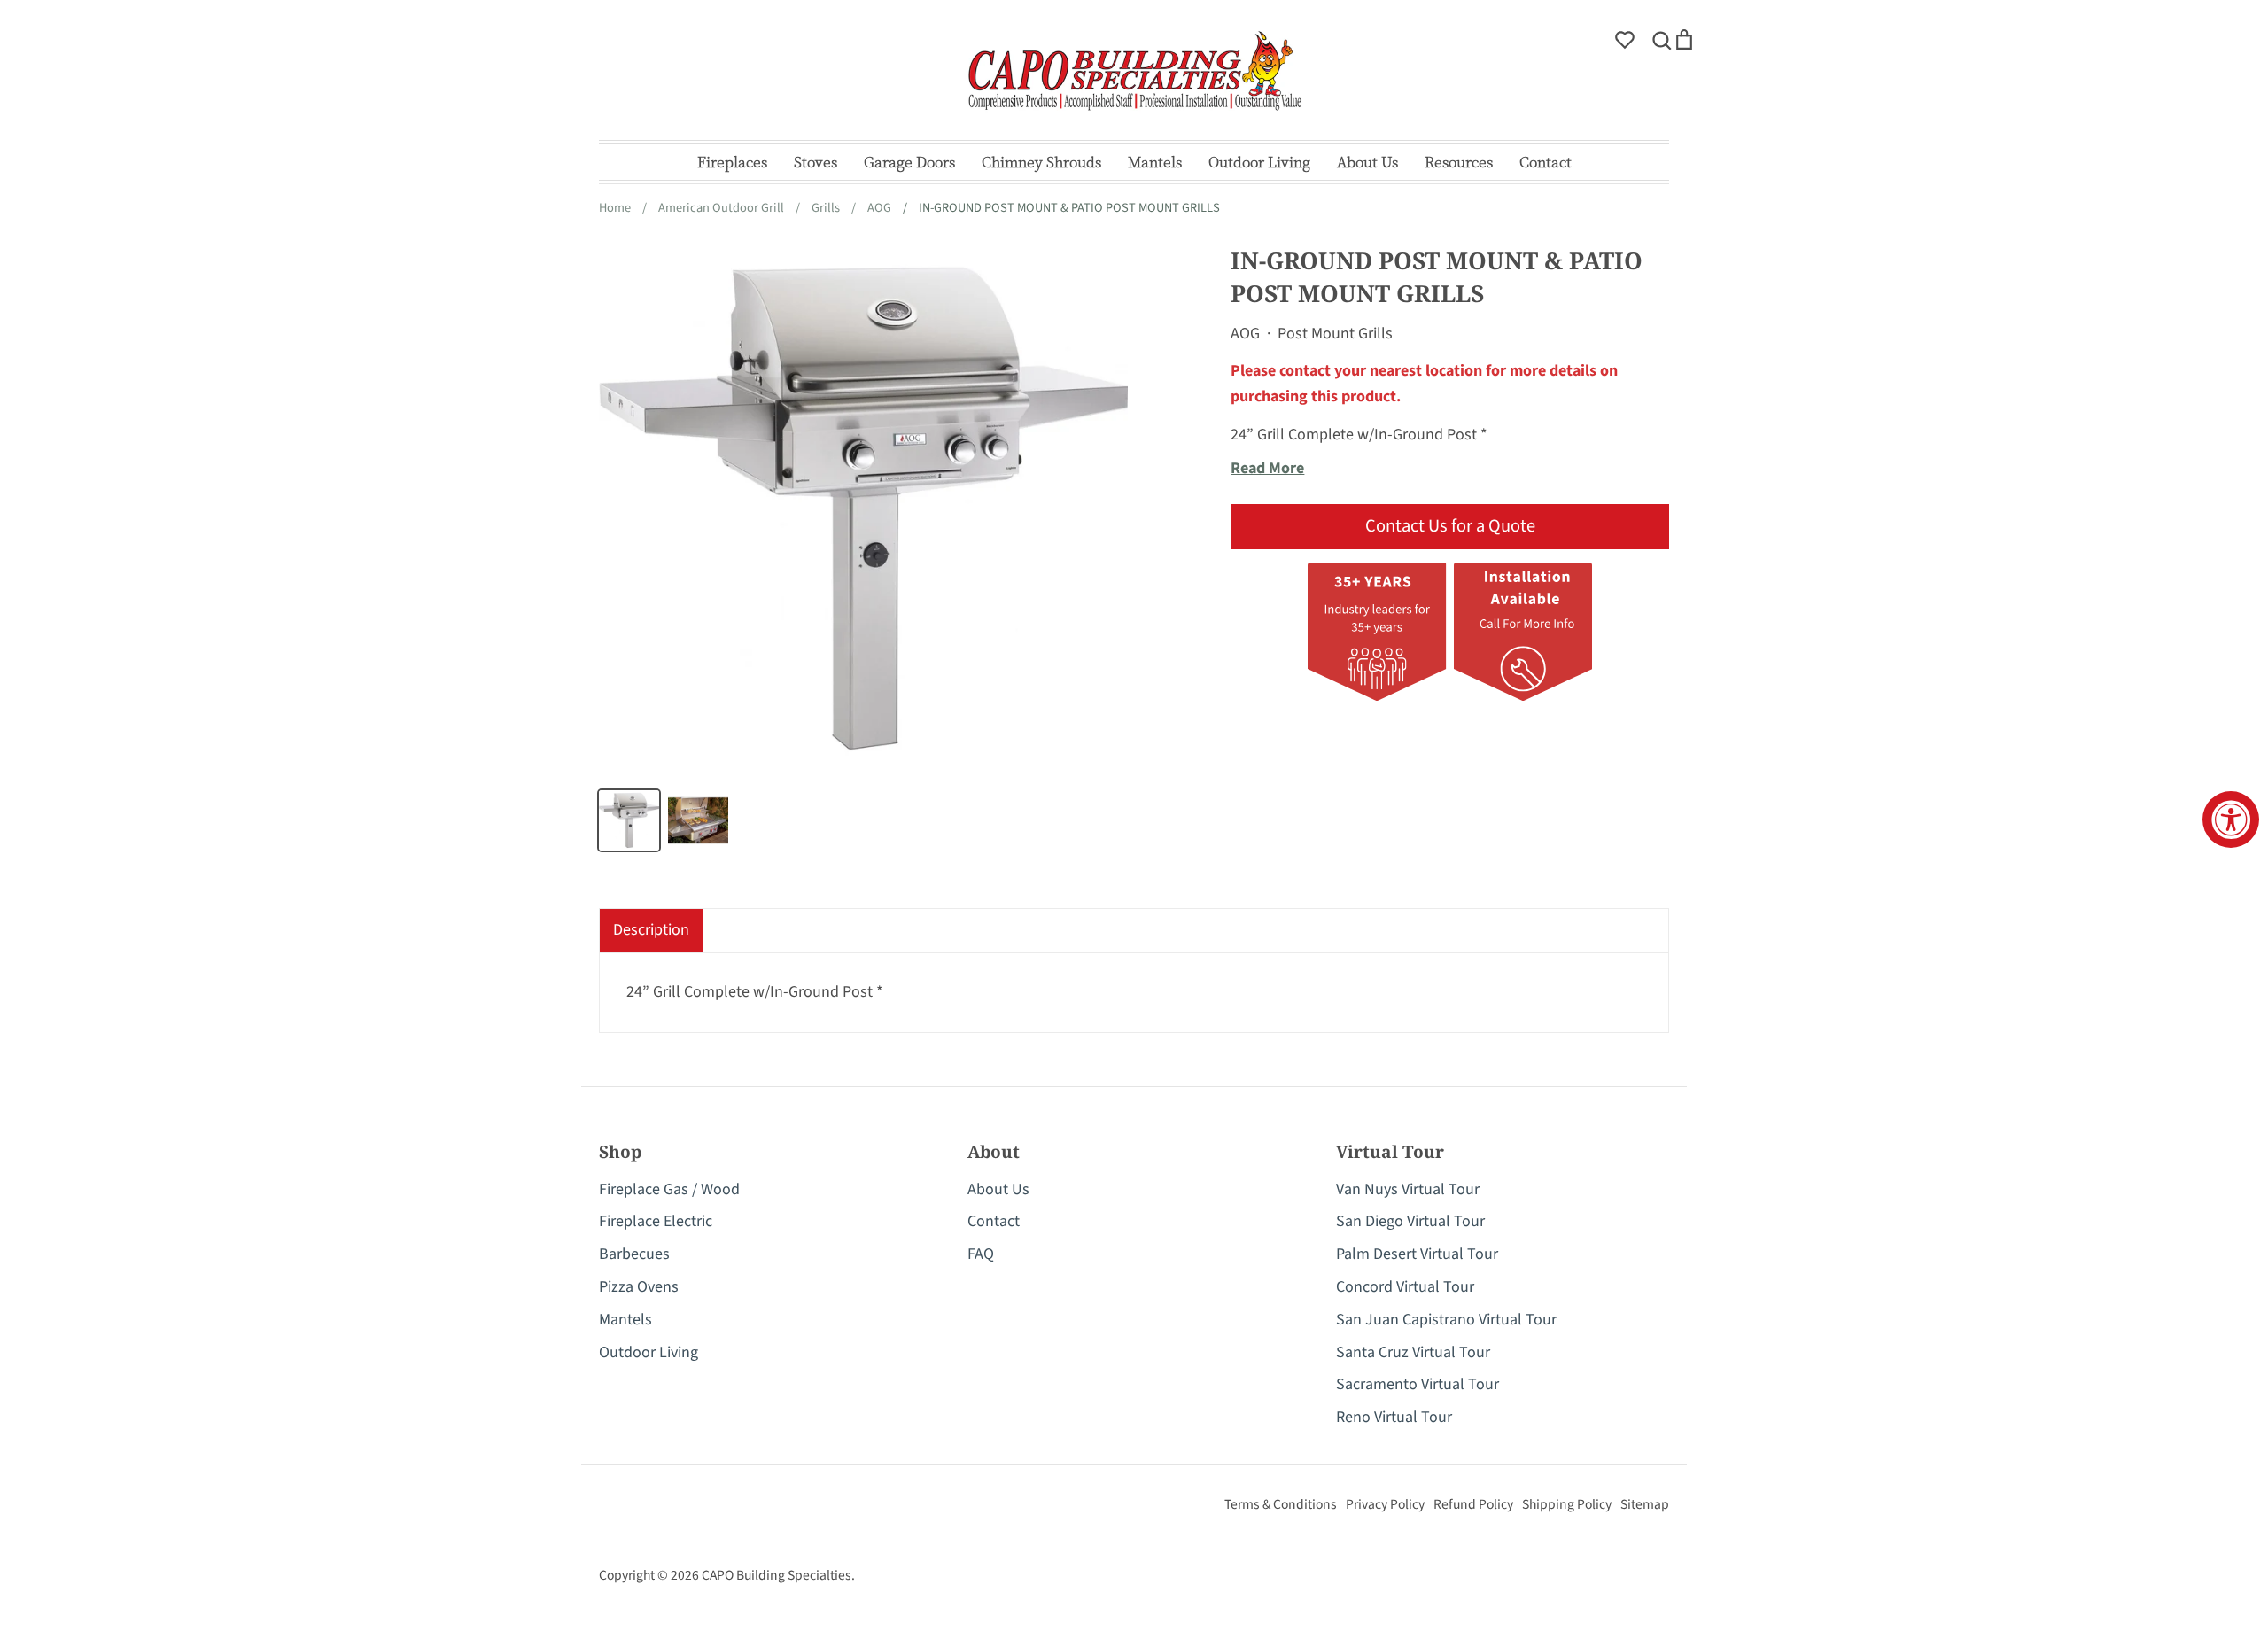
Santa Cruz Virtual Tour (1413, 1352)
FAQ (981, 1254)
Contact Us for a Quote (1450, 526)
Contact (1546, 162)
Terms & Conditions (1281, 1504)
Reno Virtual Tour (1394, 1417)
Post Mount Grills (1335, 334)
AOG (1245, 334)
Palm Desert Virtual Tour (1417, 1254)
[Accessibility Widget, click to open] (2231, 819)
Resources (1459, 162)
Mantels (1155, 162)
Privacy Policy (1385, 1504)
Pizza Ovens (639, 1287)
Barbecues (634, 1254)
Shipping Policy (1567, 1504)
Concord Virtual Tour (1405, 1287)
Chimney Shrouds (1041, 162)
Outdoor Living (1259, 162)
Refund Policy (1473, 1504)
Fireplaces (732, 162)
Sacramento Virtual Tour (1417, 1384)
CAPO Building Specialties (777, 1575)
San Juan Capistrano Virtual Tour (1446, 1320)
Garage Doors (909, 162)
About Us (1367, 162)
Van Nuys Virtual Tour (1408, 1189)
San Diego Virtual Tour (1410, 1221)
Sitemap (1645, 1504)
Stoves (816, 162)
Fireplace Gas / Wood (669, 1189)
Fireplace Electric (656, 1221)
